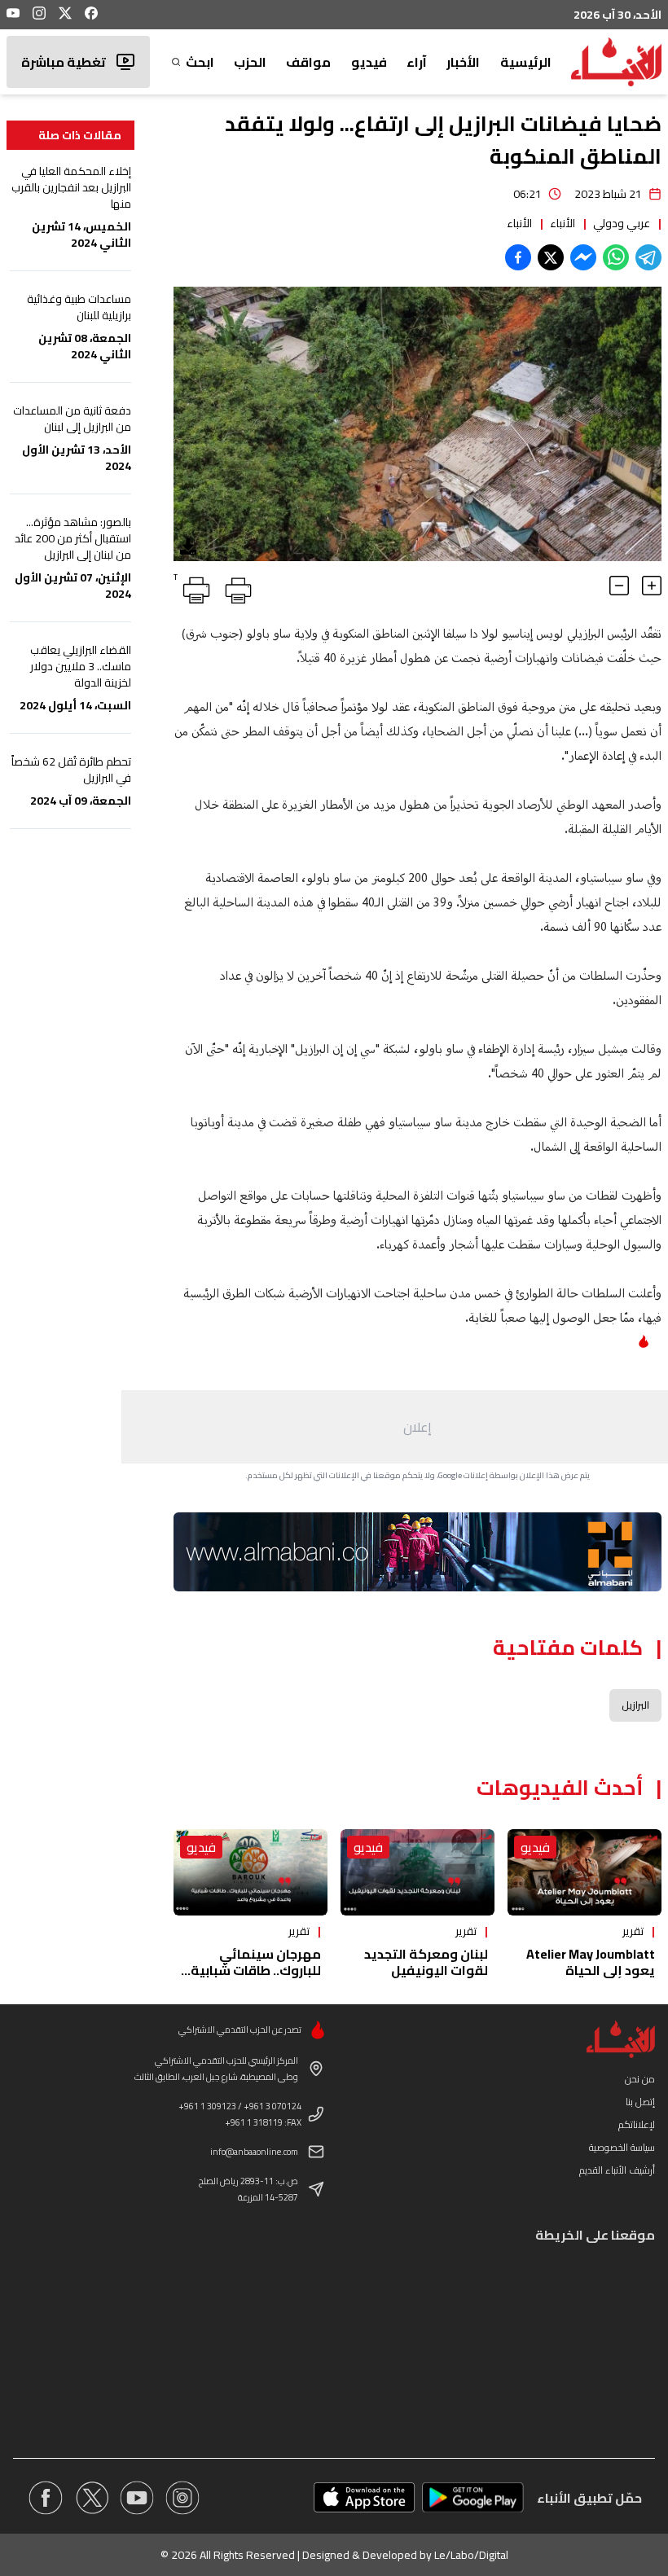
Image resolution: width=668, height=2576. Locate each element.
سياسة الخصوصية (622, 2147)
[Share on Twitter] (551, 257)
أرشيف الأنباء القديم (617, 2170)
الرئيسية (526, 62)
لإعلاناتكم (637, 2124)
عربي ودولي (622, 223)
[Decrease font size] (619, 586)
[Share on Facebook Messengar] (583, 257)
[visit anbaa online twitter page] (91, 2498)
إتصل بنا (640, 2102)
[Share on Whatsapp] (616, 257)
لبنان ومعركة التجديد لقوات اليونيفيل (426, 1962)
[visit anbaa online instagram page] (182, 2498)
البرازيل (635, 1705)
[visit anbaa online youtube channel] (137, 2498)
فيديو (369, 62)
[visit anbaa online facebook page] (46, 2498)
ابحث (200, 62)
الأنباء (563, 223)
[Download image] (188, 546)
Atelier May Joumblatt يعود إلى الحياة (591, 1962)
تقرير (633, 1931)
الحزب (250, 62)
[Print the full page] (235, 587)
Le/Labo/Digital (471, 2555)
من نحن (640, 2079)
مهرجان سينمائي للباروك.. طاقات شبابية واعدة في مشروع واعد (256, 1970)
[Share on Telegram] (648, 257)
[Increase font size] (652, 586)
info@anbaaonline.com (254, 2152)
